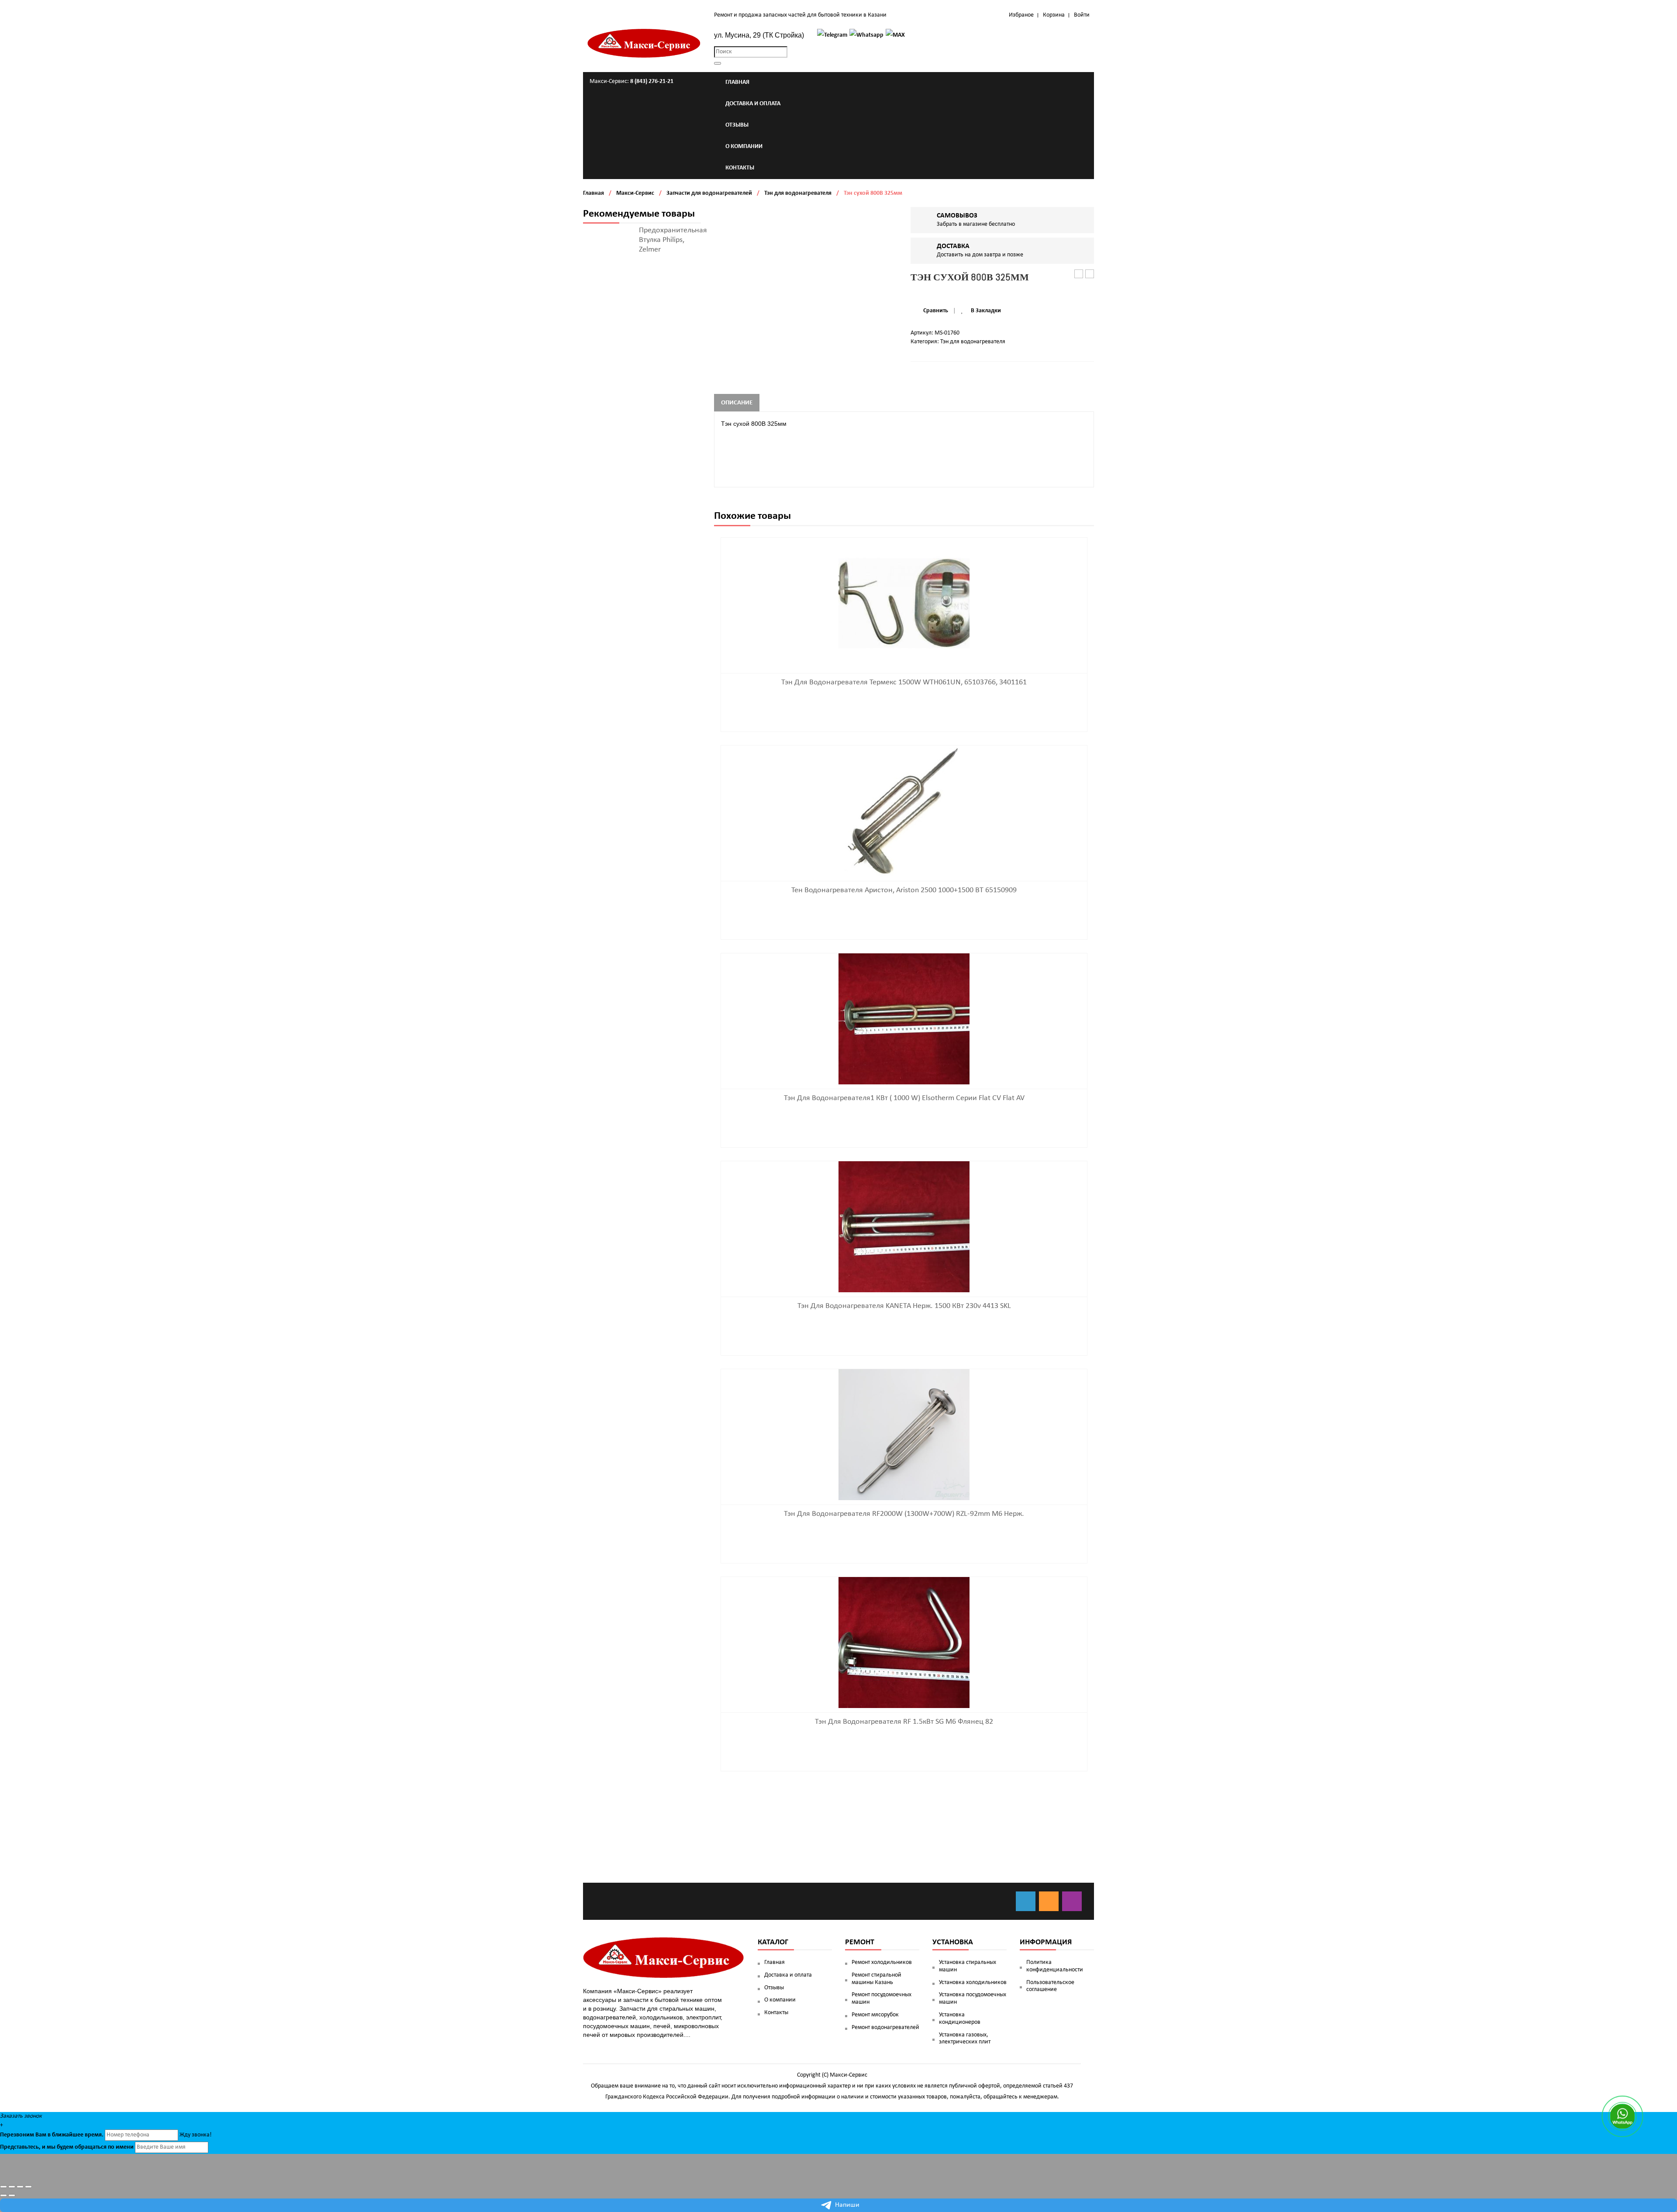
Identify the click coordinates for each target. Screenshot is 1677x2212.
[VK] (1026, 1901)
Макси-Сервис (635, 193)
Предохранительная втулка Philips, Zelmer (673, 240)
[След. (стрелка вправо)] (12, 2195)
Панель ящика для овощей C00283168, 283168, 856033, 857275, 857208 (1079, 274)
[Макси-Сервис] (644, 43)
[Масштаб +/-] (28, 2187)
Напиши (847, 2205)
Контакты (776, 2013)
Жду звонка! (196, 2135)
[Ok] (1049, 1901)
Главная (594, 193)
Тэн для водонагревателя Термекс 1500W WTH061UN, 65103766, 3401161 (904, 682)
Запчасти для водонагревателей (709, 193)
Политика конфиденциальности (1055, 1966)
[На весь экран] (20, 2187)
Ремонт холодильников (882, 1962)
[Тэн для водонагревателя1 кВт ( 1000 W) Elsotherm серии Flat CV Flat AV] (904, 1019)
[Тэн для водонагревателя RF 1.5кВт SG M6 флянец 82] (904, 1642)
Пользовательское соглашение (1050, 1986)
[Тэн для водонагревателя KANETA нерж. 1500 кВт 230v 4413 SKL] (904, 1227)
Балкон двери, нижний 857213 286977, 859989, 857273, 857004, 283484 (1090, 274)
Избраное (1021, 15)
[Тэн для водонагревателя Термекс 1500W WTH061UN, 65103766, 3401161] (904, 603)
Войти (1082, 15)
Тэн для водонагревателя (798, 193)
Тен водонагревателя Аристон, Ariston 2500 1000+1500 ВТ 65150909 (904, 890)
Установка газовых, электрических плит (965, 2039)
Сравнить (936, 311)
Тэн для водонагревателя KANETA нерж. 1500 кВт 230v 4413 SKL (904, 1306)
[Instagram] (1072, 1901)
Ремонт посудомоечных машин (882, 1998)
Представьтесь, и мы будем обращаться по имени (67, 2147)
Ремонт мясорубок (875, 2015)
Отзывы (774, 1988)
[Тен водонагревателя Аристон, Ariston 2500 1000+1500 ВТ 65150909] (904, 811)
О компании (780, 2000)
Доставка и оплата (788, 1975)
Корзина (1054, 15)
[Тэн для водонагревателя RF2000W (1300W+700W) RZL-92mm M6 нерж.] (904, 1434)
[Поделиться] (12, 2187)
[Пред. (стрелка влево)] (3, 2195)
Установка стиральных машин (968, 1966)
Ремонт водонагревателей (885, 2027)
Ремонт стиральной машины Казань (876, 1979)
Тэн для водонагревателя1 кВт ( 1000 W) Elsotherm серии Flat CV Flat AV (904, 1098)
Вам (41, 2135)
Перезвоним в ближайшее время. (52, 2135)
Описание (737, 403)
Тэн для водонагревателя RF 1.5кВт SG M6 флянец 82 (904, 1722)
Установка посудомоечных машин (973, 1998)
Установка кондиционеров (960, 2019)
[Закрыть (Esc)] (3, 2187)
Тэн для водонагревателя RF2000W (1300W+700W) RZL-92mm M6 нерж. (904, 1514)
